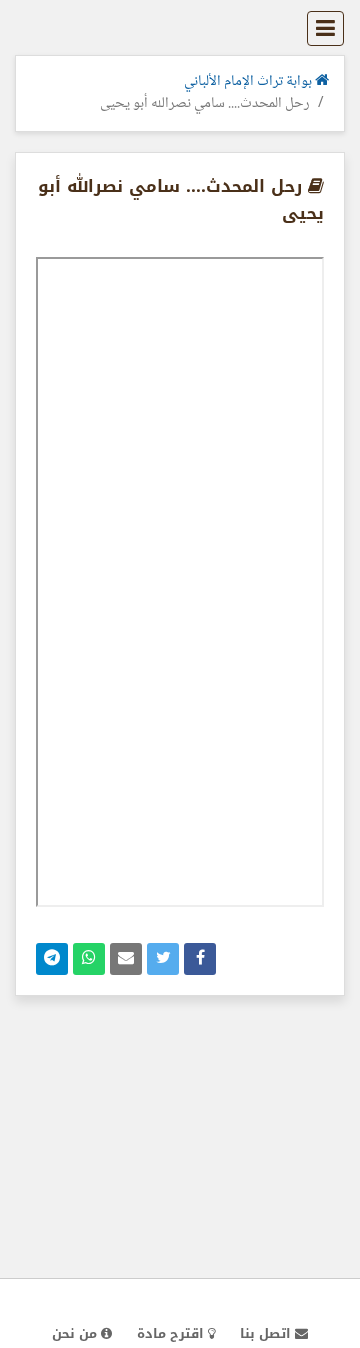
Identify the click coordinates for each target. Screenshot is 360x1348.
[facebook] (200, 959)
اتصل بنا (267, 1333)
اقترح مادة (172, 1333)
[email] (126, 959)
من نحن (76, 1333)
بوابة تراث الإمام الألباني (249, 82)
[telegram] (52, 959)
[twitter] (163, 959)
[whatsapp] (89, 959)
